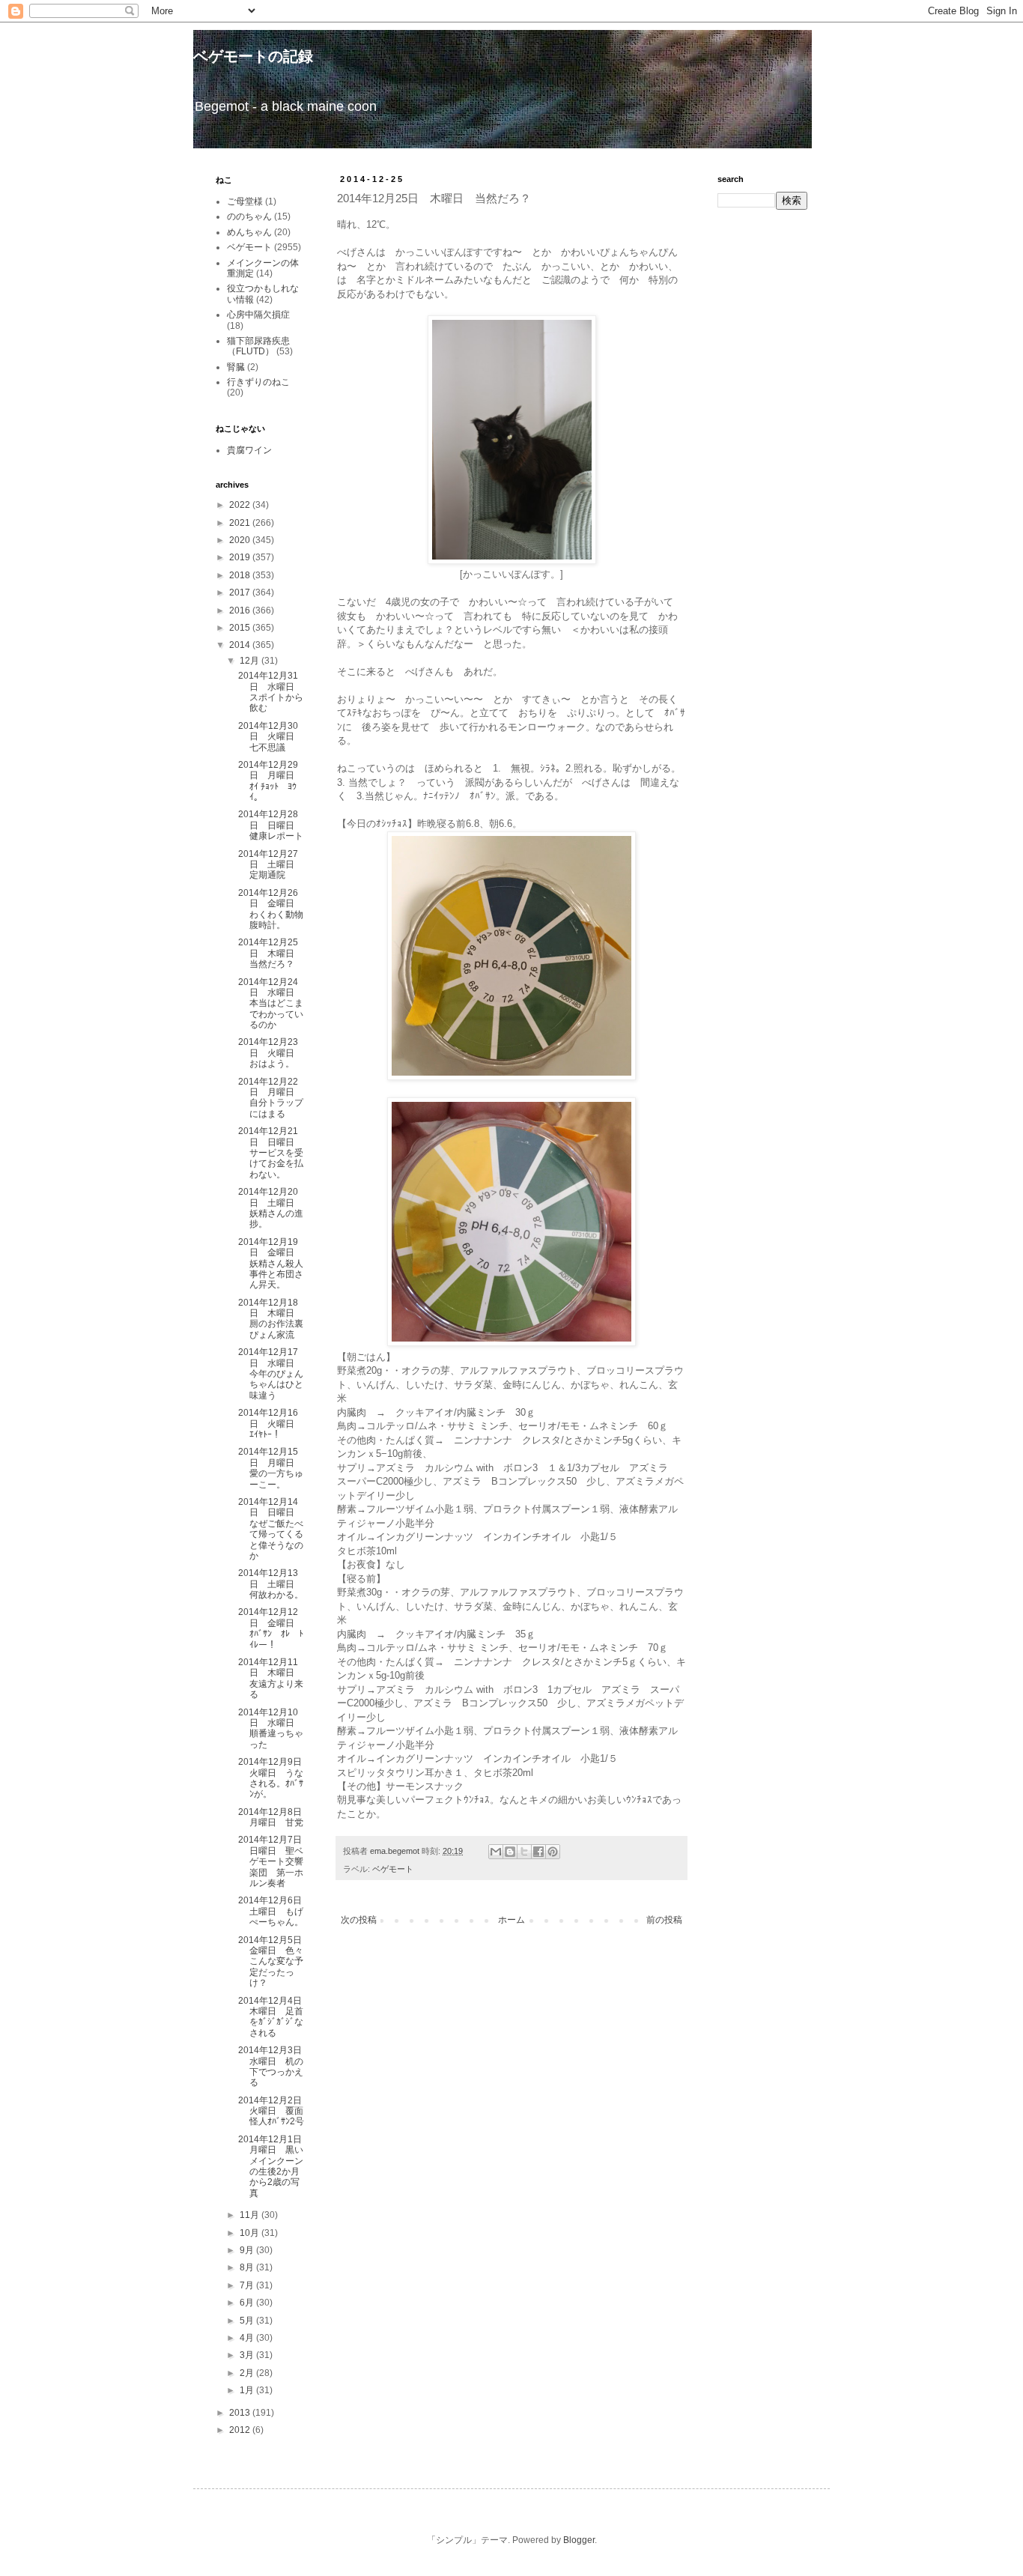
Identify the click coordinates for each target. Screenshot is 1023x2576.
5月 (248, 2321)
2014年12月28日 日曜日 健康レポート (271, 825)
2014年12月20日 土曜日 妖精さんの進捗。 (271, 1208)
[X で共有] (524, 1852)
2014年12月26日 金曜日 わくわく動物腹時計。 (271, 909)
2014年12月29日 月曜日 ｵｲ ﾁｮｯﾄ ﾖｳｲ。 (271, 781)
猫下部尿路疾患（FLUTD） (258, 346)
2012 (241, 2430)
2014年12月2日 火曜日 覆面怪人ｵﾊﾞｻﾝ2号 (274, 2111)
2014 (241, 645)
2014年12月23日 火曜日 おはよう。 (271, 1053)
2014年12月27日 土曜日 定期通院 (271, 865)
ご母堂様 (245, 201)
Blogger (579, 2540)
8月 (248, 2267)
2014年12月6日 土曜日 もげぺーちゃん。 (274, 1911)
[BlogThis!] (510, 1852)
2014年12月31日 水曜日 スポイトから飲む (271, 692)
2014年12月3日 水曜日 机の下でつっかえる (274, 2066)
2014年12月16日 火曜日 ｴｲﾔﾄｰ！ (271, 1424)
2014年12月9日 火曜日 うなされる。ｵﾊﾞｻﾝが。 (274, 1778)
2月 (248, 2373)
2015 (241, 628)
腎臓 (236, 367)
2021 (241, 523)
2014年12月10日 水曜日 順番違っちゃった (271, 1728)
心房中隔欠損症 (258, 315)
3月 (248, 2355)
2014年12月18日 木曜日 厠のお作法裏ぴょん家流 (271, 1319)
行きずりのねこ (258, 382)
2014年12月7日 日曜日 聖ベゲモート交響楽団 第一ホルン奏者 (274, 1861)
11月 (251, 2215)
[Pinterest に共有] (553, 1852)
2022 (241, 505)
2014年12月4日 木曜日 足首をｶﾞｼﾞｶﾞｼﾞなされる (274, 2017)
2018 (241, 575)
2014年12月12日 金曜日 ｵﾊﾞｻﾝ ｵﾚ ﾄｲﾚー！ (271, 1628)
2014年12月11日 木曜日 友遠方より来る (271, 1678)
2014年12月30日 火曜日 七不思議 (271, 737)
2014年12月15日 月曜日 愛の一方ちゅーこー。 (271, 1468)
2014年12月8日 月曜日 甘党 (274, 1817)
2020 (241, 540)
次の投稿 (359, 1920)
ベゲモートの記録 (253, 56)
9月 (248, 2250)
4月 (248, 2338)
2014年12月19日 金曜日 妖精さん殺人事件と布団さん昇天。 (271, 1264)
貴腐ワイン (249, 450)
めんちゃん (249, 232)
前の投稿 (664, 1920)
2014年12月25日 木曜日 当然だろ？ (271, 953)
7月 (248, 2285)
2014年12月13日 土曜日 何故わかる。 (271, 1584)
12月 (251, 661)
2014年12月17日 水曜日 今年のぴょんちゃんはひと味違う (271, 1374)
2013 (241, 2413)
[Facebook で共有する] (538, 1852)
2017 (241, 593)
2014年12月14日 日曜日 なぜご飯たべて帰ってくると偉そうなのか (271, 1529)
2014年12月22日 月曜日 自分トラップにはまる (271, 1098)
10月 (251, 2233)
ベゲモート (393, 1869)
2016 (241, 610)
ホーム (511, 1920)
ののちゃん (249, 216)
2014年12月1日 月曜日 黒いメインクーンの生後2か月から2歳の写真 (274, 2166)
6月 (248, 2303)
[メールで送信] (496, 1852)
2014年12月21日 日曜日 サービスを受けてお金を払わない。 (271, 1153)
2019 (241, 557)
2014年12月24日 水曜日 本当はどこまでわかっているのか (271, 1004)
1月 (248, 2390)
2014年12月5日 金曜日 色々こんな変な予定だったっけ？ (274, 1962)
